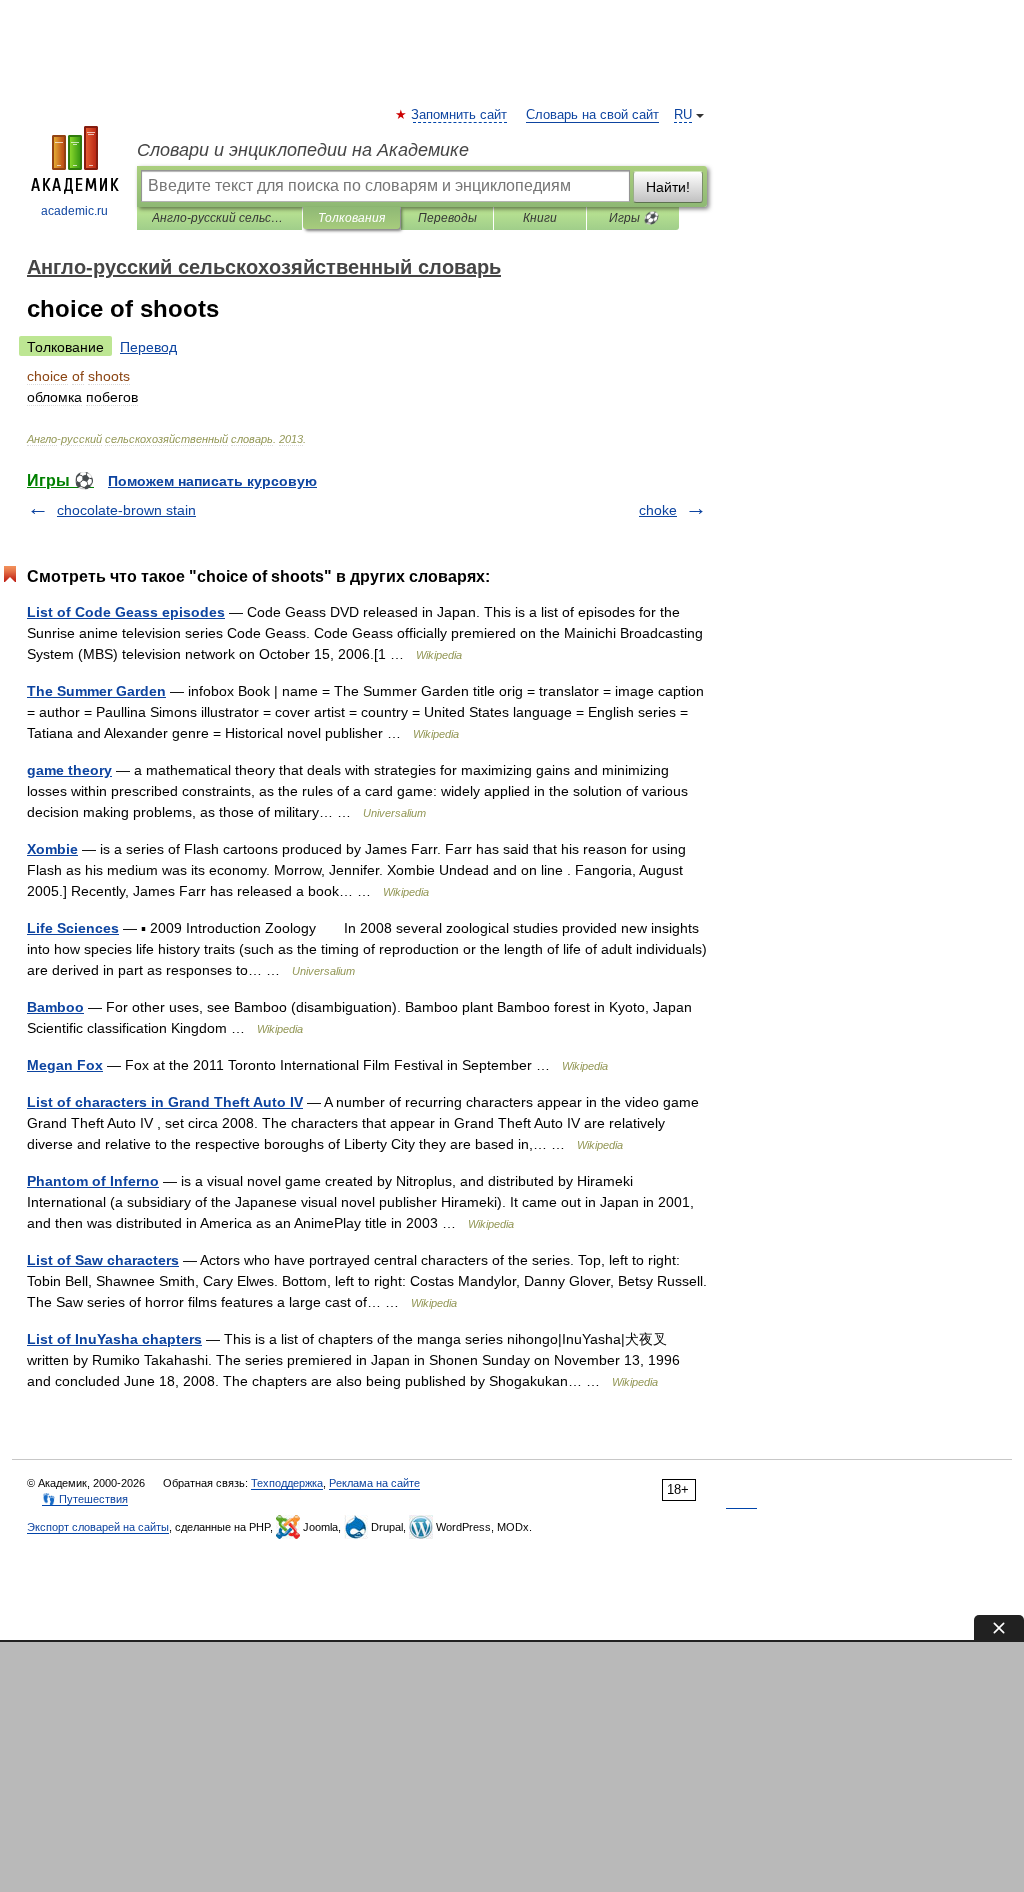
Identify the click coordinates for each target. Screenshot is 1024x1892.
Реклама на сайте (374, 1483)
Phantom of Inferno (93, 1181)
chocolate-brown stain (126, 510)
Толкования (351, 218)
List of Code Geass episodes (126, 612)
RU (683, 115)
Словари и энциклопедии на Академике (303, 150)
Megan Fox (65, 1065)
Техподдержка (287, 1483)
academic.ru (74, 211)
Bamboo (55, 1007)
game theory (69, 770)
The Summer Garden (96, 691)
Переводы (447, 218)
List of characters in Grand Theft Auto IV (165, 1102)
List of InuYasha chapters (114, 1339)
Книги (540, 218)
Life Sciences (73, 928)
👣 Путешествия (85, 1499)
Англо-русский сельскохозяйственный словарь (219, 218)
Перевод (148, 347)
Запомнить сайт (460, 115)
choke (658, 510)
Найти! (668, 187)
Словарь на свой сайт (592, 115)
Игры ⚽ (633, 218)
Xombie (52, 849)
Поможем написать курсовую (212, 481)
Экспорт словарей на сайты (98, 1527)
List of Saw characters (103, 1260)
